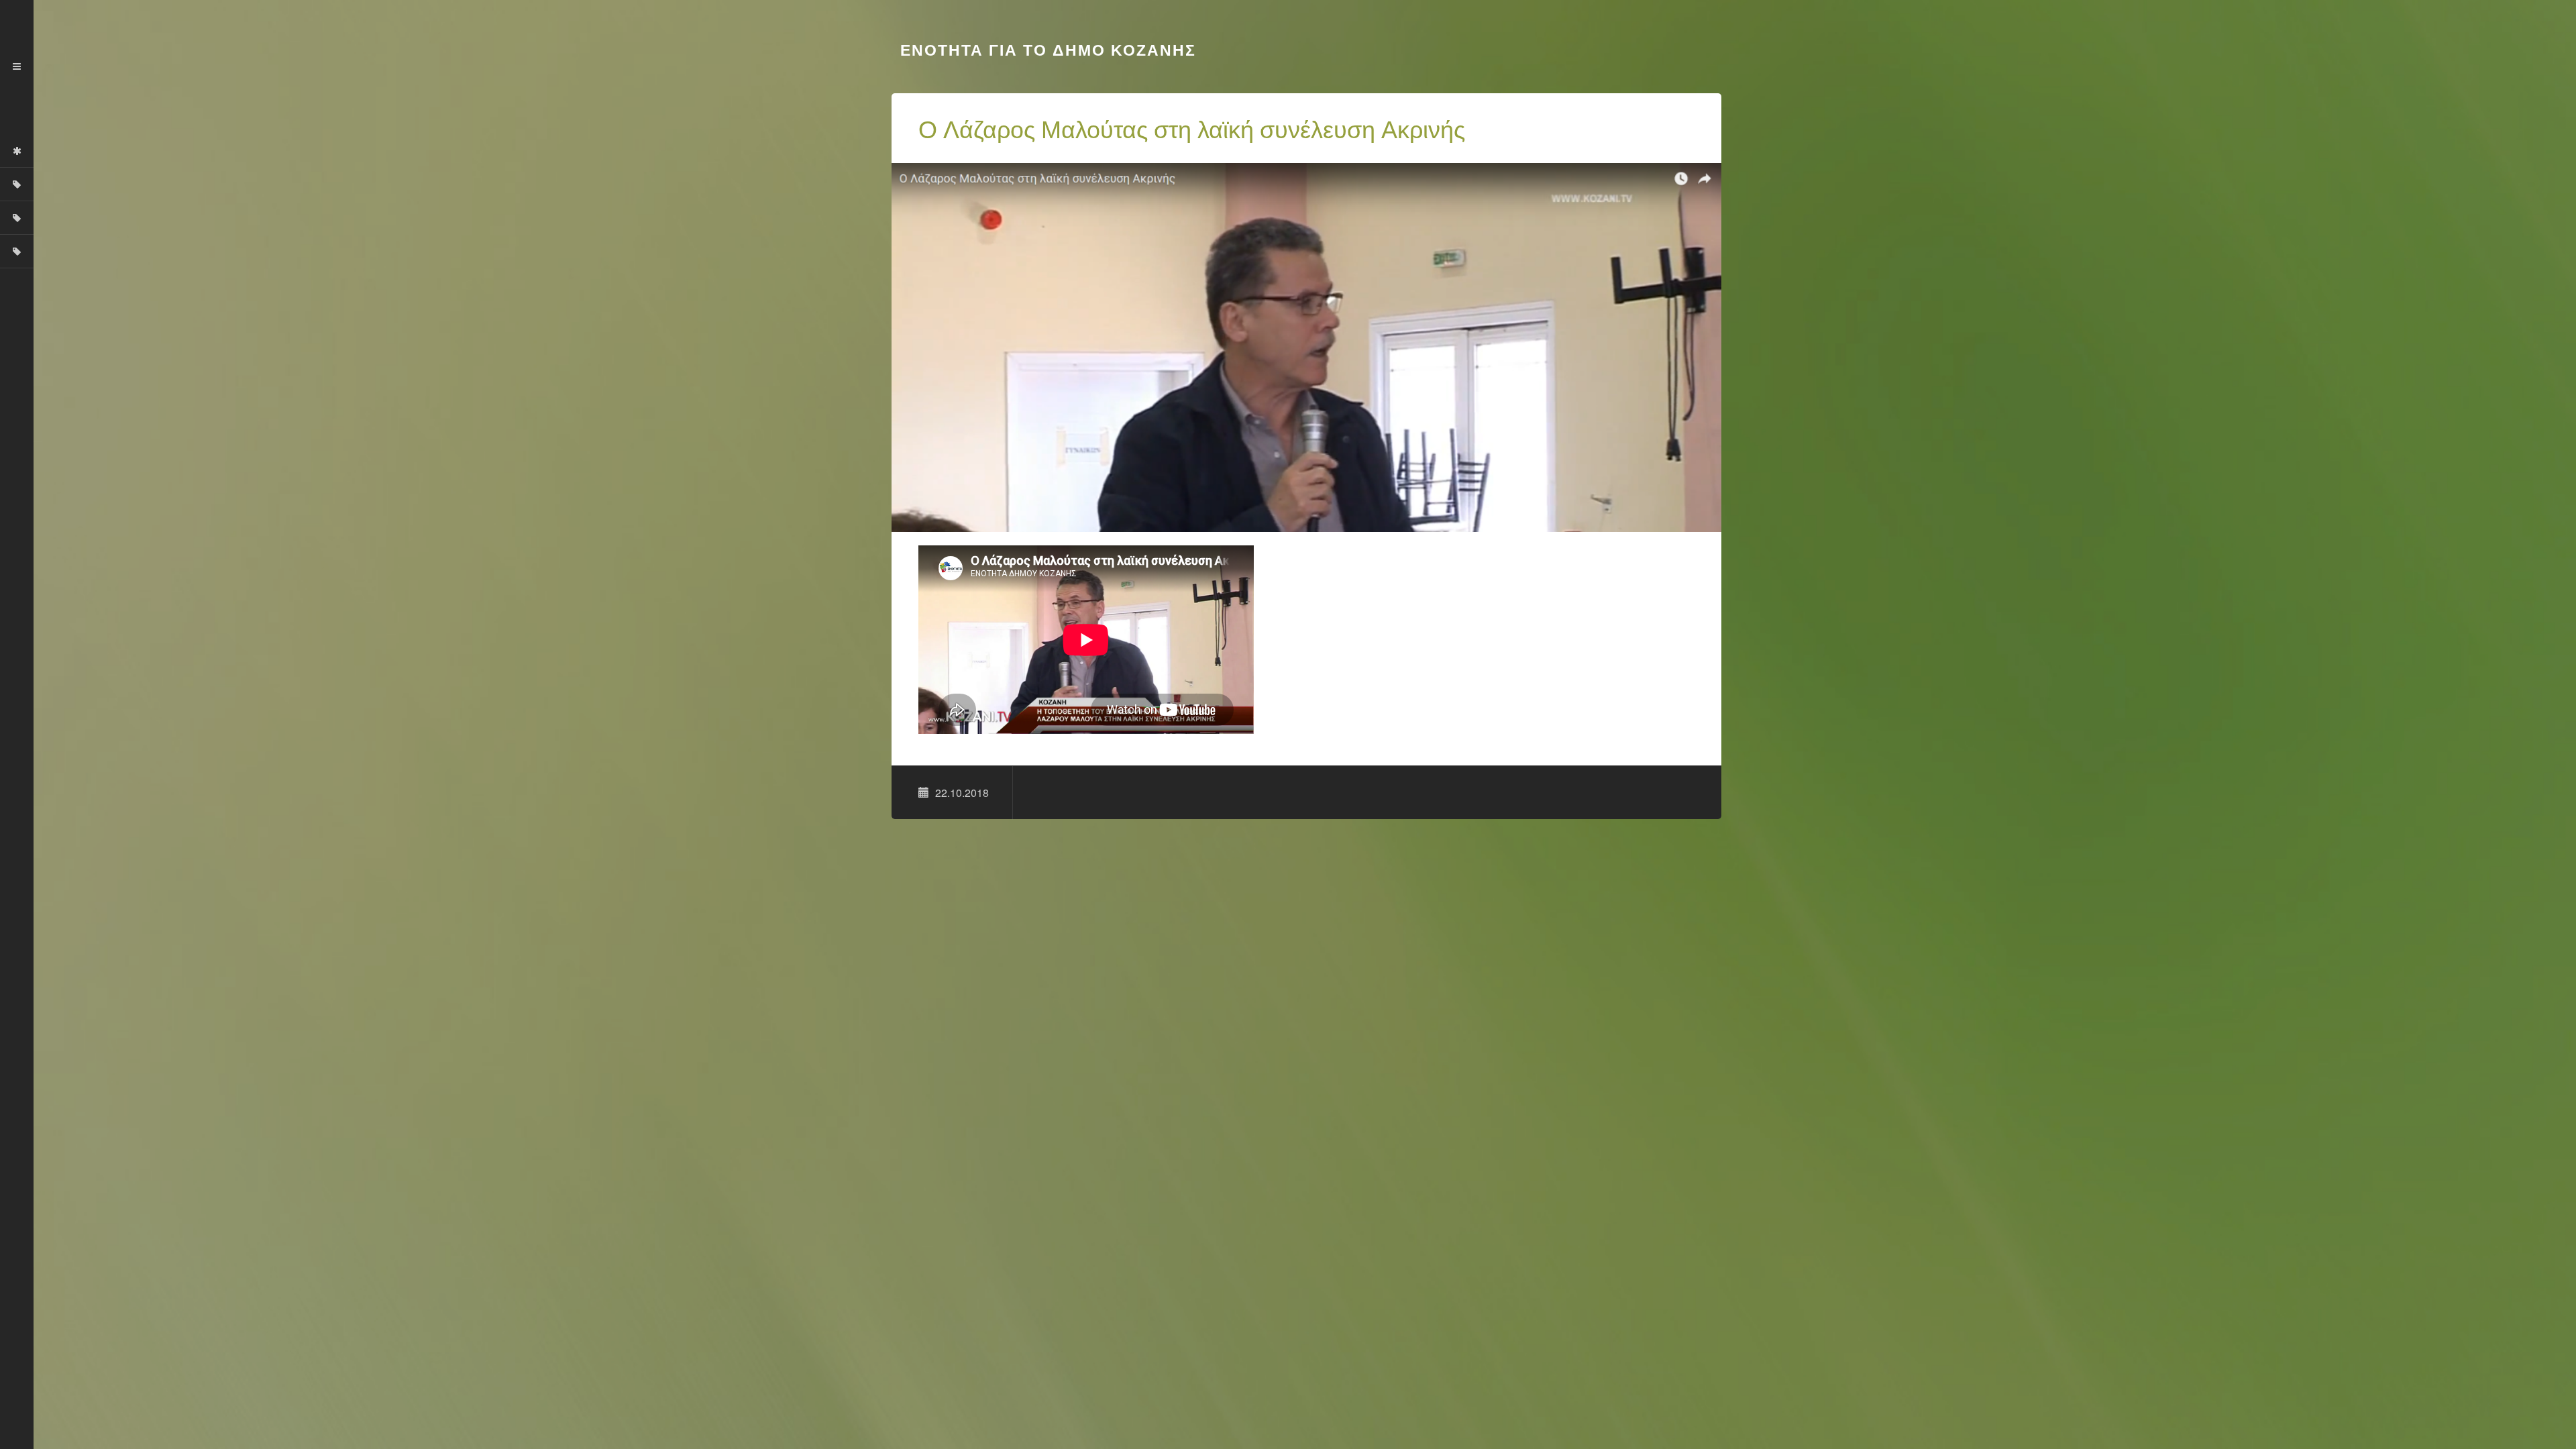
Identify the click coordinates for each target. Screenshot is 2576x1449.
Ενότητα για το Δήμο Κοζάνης (1045, 50)
